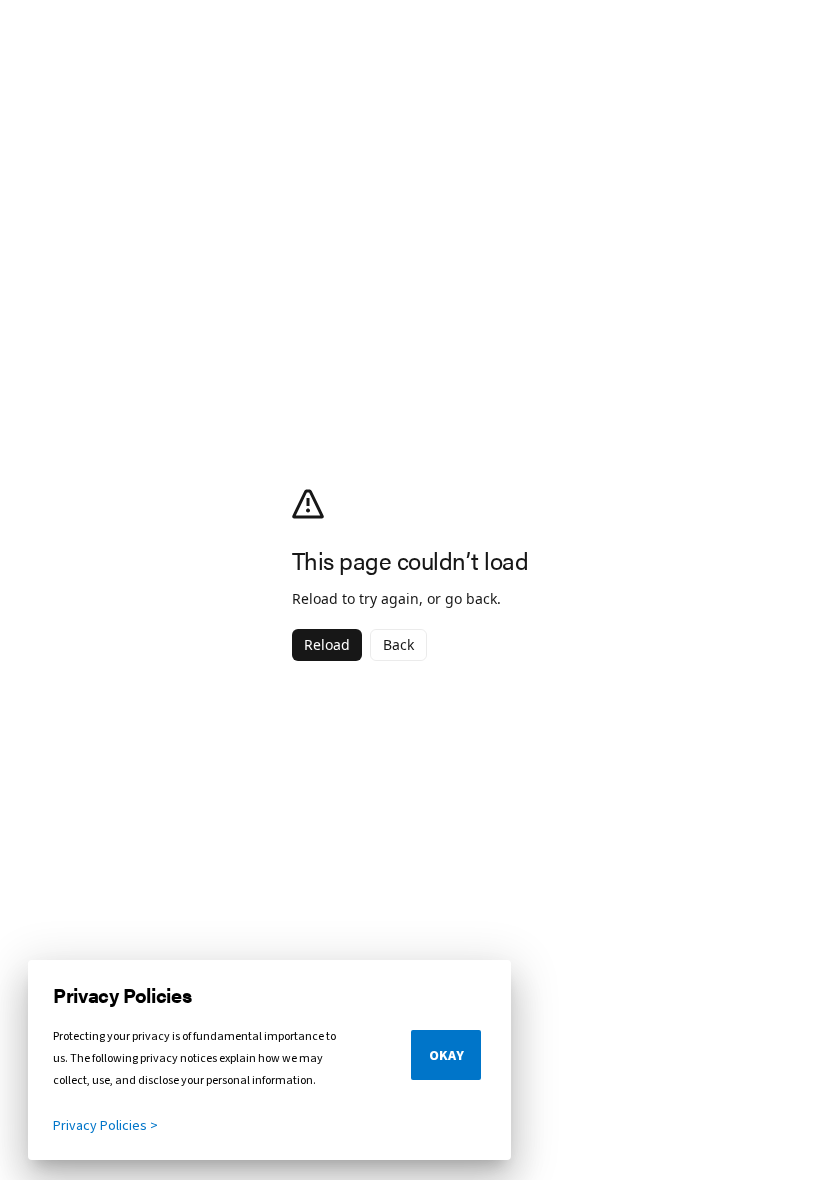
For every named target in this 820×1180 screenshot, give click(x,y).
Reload (327, 644)
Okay (446, 1056)
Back (398, 644)
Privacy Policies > (105, 1126)
